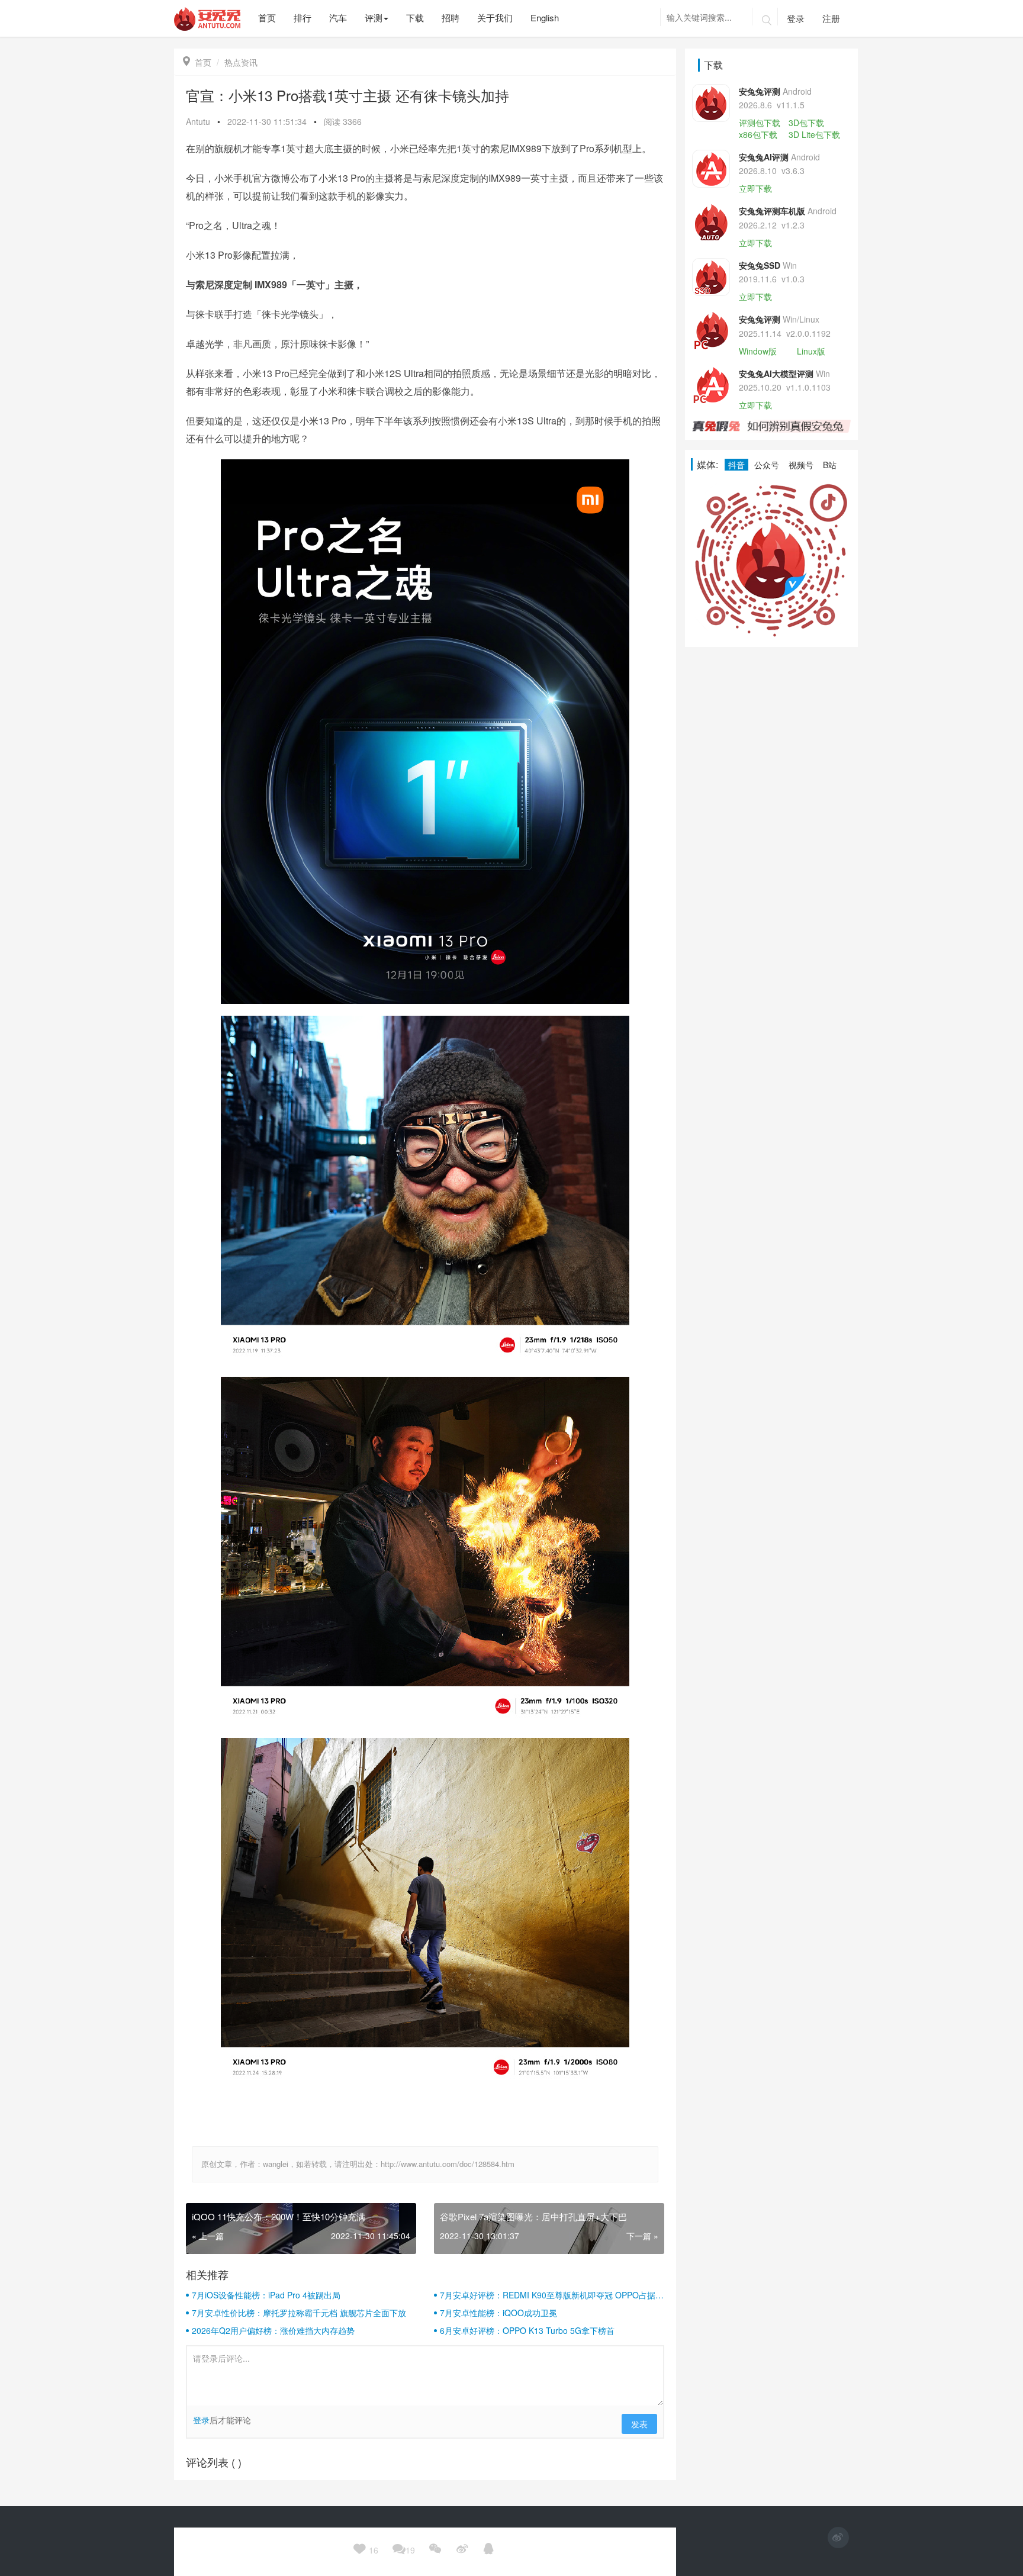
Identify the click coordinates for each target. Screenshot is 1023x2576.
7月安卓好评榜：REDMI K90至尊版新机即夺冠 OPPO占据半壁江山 (552, 2295)
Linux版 (811, 351)
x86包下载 (758, 134)
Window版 (758, 351)
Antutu (198, 121)
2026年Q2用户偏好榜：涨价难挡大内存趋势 (273, 2330)
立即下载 (755, 188)
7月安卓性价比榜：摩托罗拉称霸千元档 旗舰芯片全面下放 (299, 2313)
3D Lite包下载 (814, 134)
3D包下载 (806, 123)
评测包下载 (760, 123)
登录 (796, 18)
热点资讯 (241, 62)
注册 (831, 18)
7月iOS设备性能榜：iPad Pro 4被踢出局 (266, 2295)
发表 (639, 2424)
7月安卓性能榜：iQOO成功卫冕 (498, 2313)
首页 (197, 62)
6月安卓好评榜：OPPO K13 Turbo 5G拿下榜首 (527, 2330)
